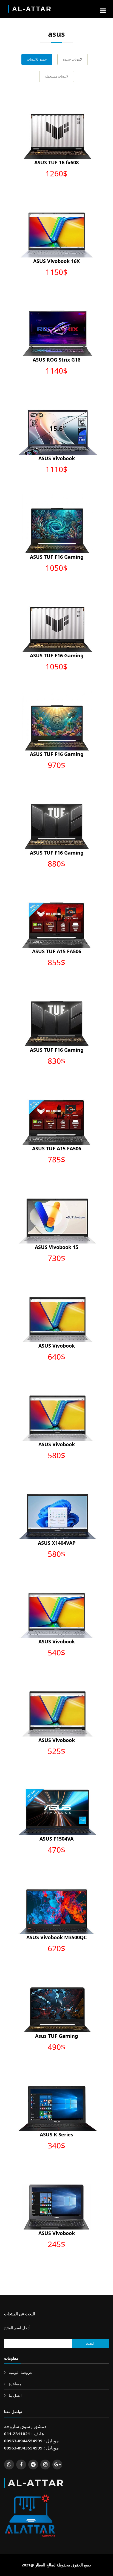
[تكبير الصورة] (51, 126)
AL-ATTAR (32, 9)
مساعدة (15, 2384)
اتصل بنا (15, 2395)
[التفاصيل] (62, 126)
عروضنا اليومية (21, 2372)
